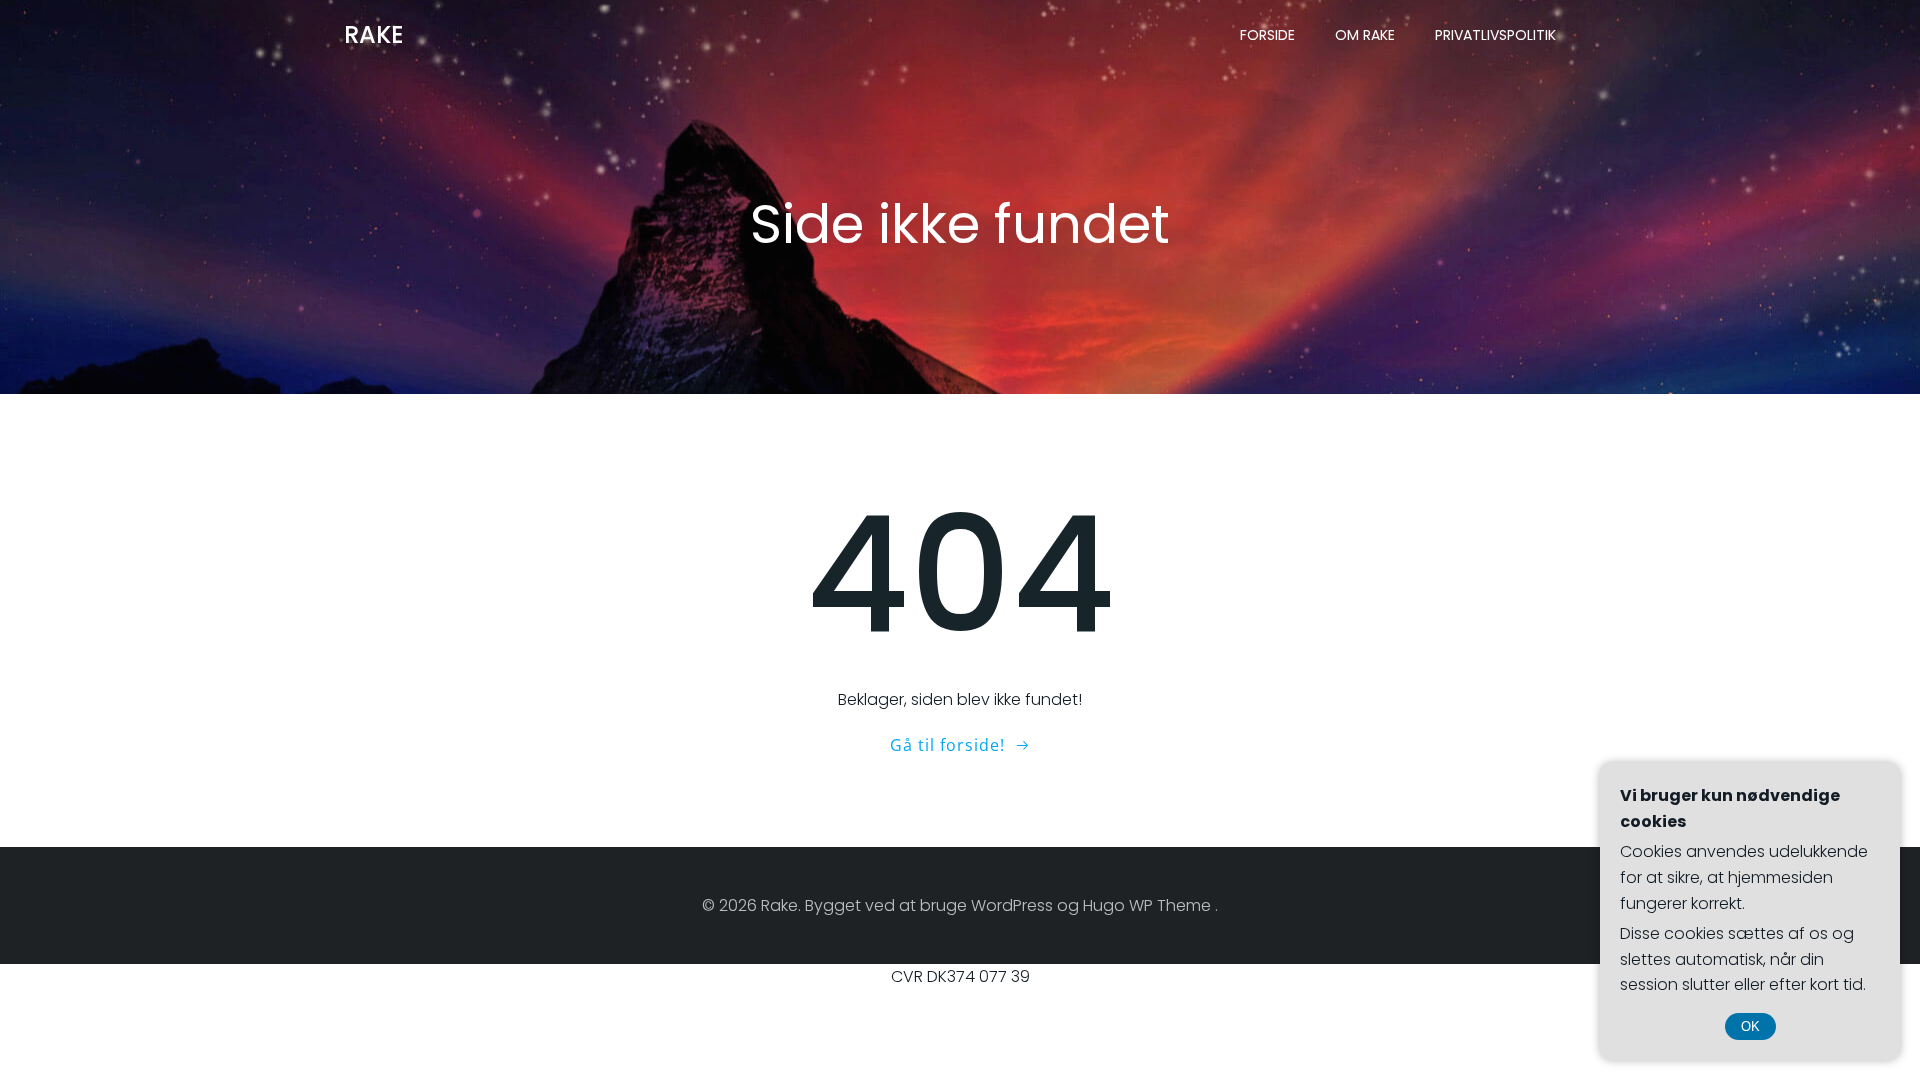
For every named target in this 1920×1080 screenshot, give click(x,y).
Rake (374, 34)
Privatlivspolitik (1495, 35)
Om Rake (1365, 35)
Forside (1267, 35)
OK (1750, 1026)
